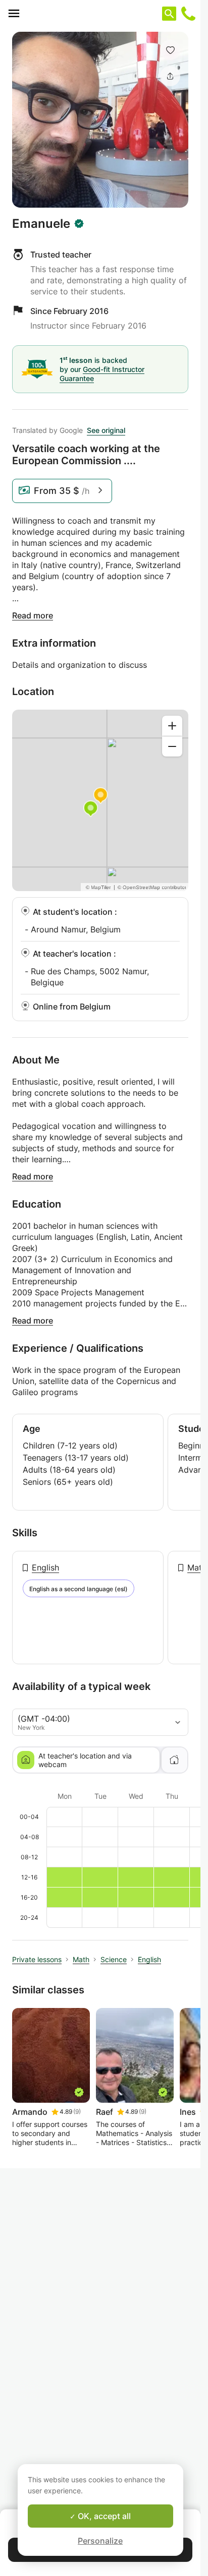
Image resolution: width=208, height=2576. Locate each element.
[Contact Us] (188, 14)
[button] (170, 50)
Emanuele (41, 224)
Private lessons (37, 1959)
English (45, 1567)
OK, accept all (103, 2516)
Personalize (100, 2541)
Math (197, 1567)
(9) (77, 2112)
